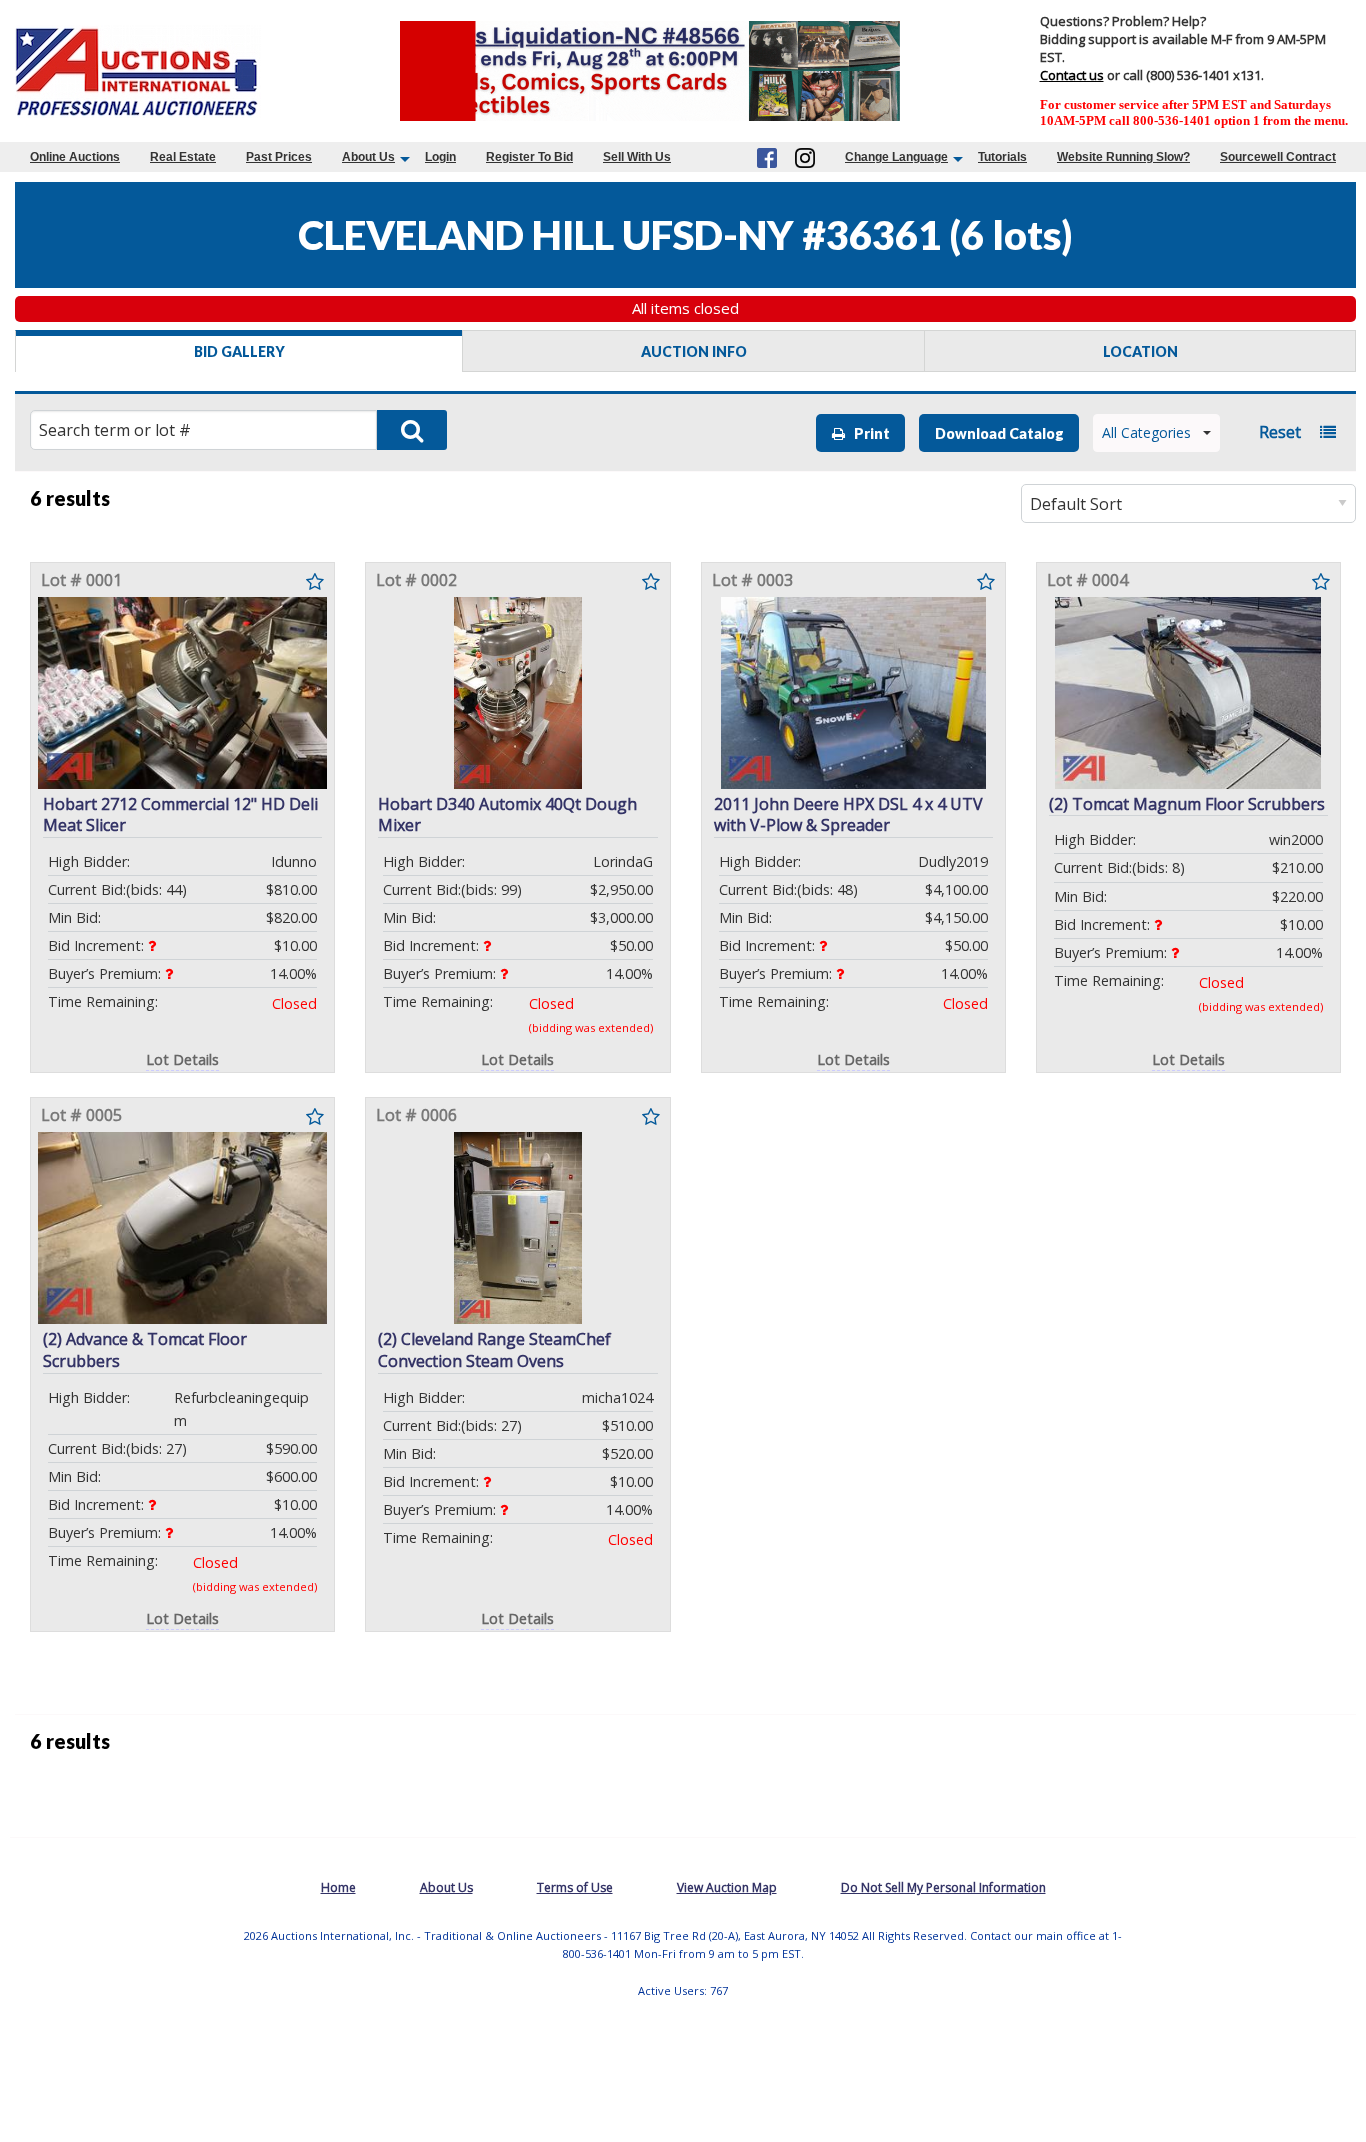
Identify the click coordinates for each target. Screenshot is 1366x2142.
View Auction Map (727, 1887)
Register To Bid (529, 157)
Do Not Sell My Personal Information (943, 1887)
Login (440, 157)
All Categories (1146, 432)
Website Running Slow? (1123, 157)
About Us (368, 157)
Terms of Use (575, 1887)
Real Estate (183, 157)
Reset (1280, 432)
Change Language (896, 157)
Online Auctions (75, 157)
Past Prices (279, 157)
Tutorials (1002, 157)
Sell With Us (637, 157)
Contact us (1072, 75)
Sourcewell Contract (1278, 157)
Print (867, 433)
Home (338, 1887)
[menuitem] (75, 157)
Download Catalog (999, 433)
